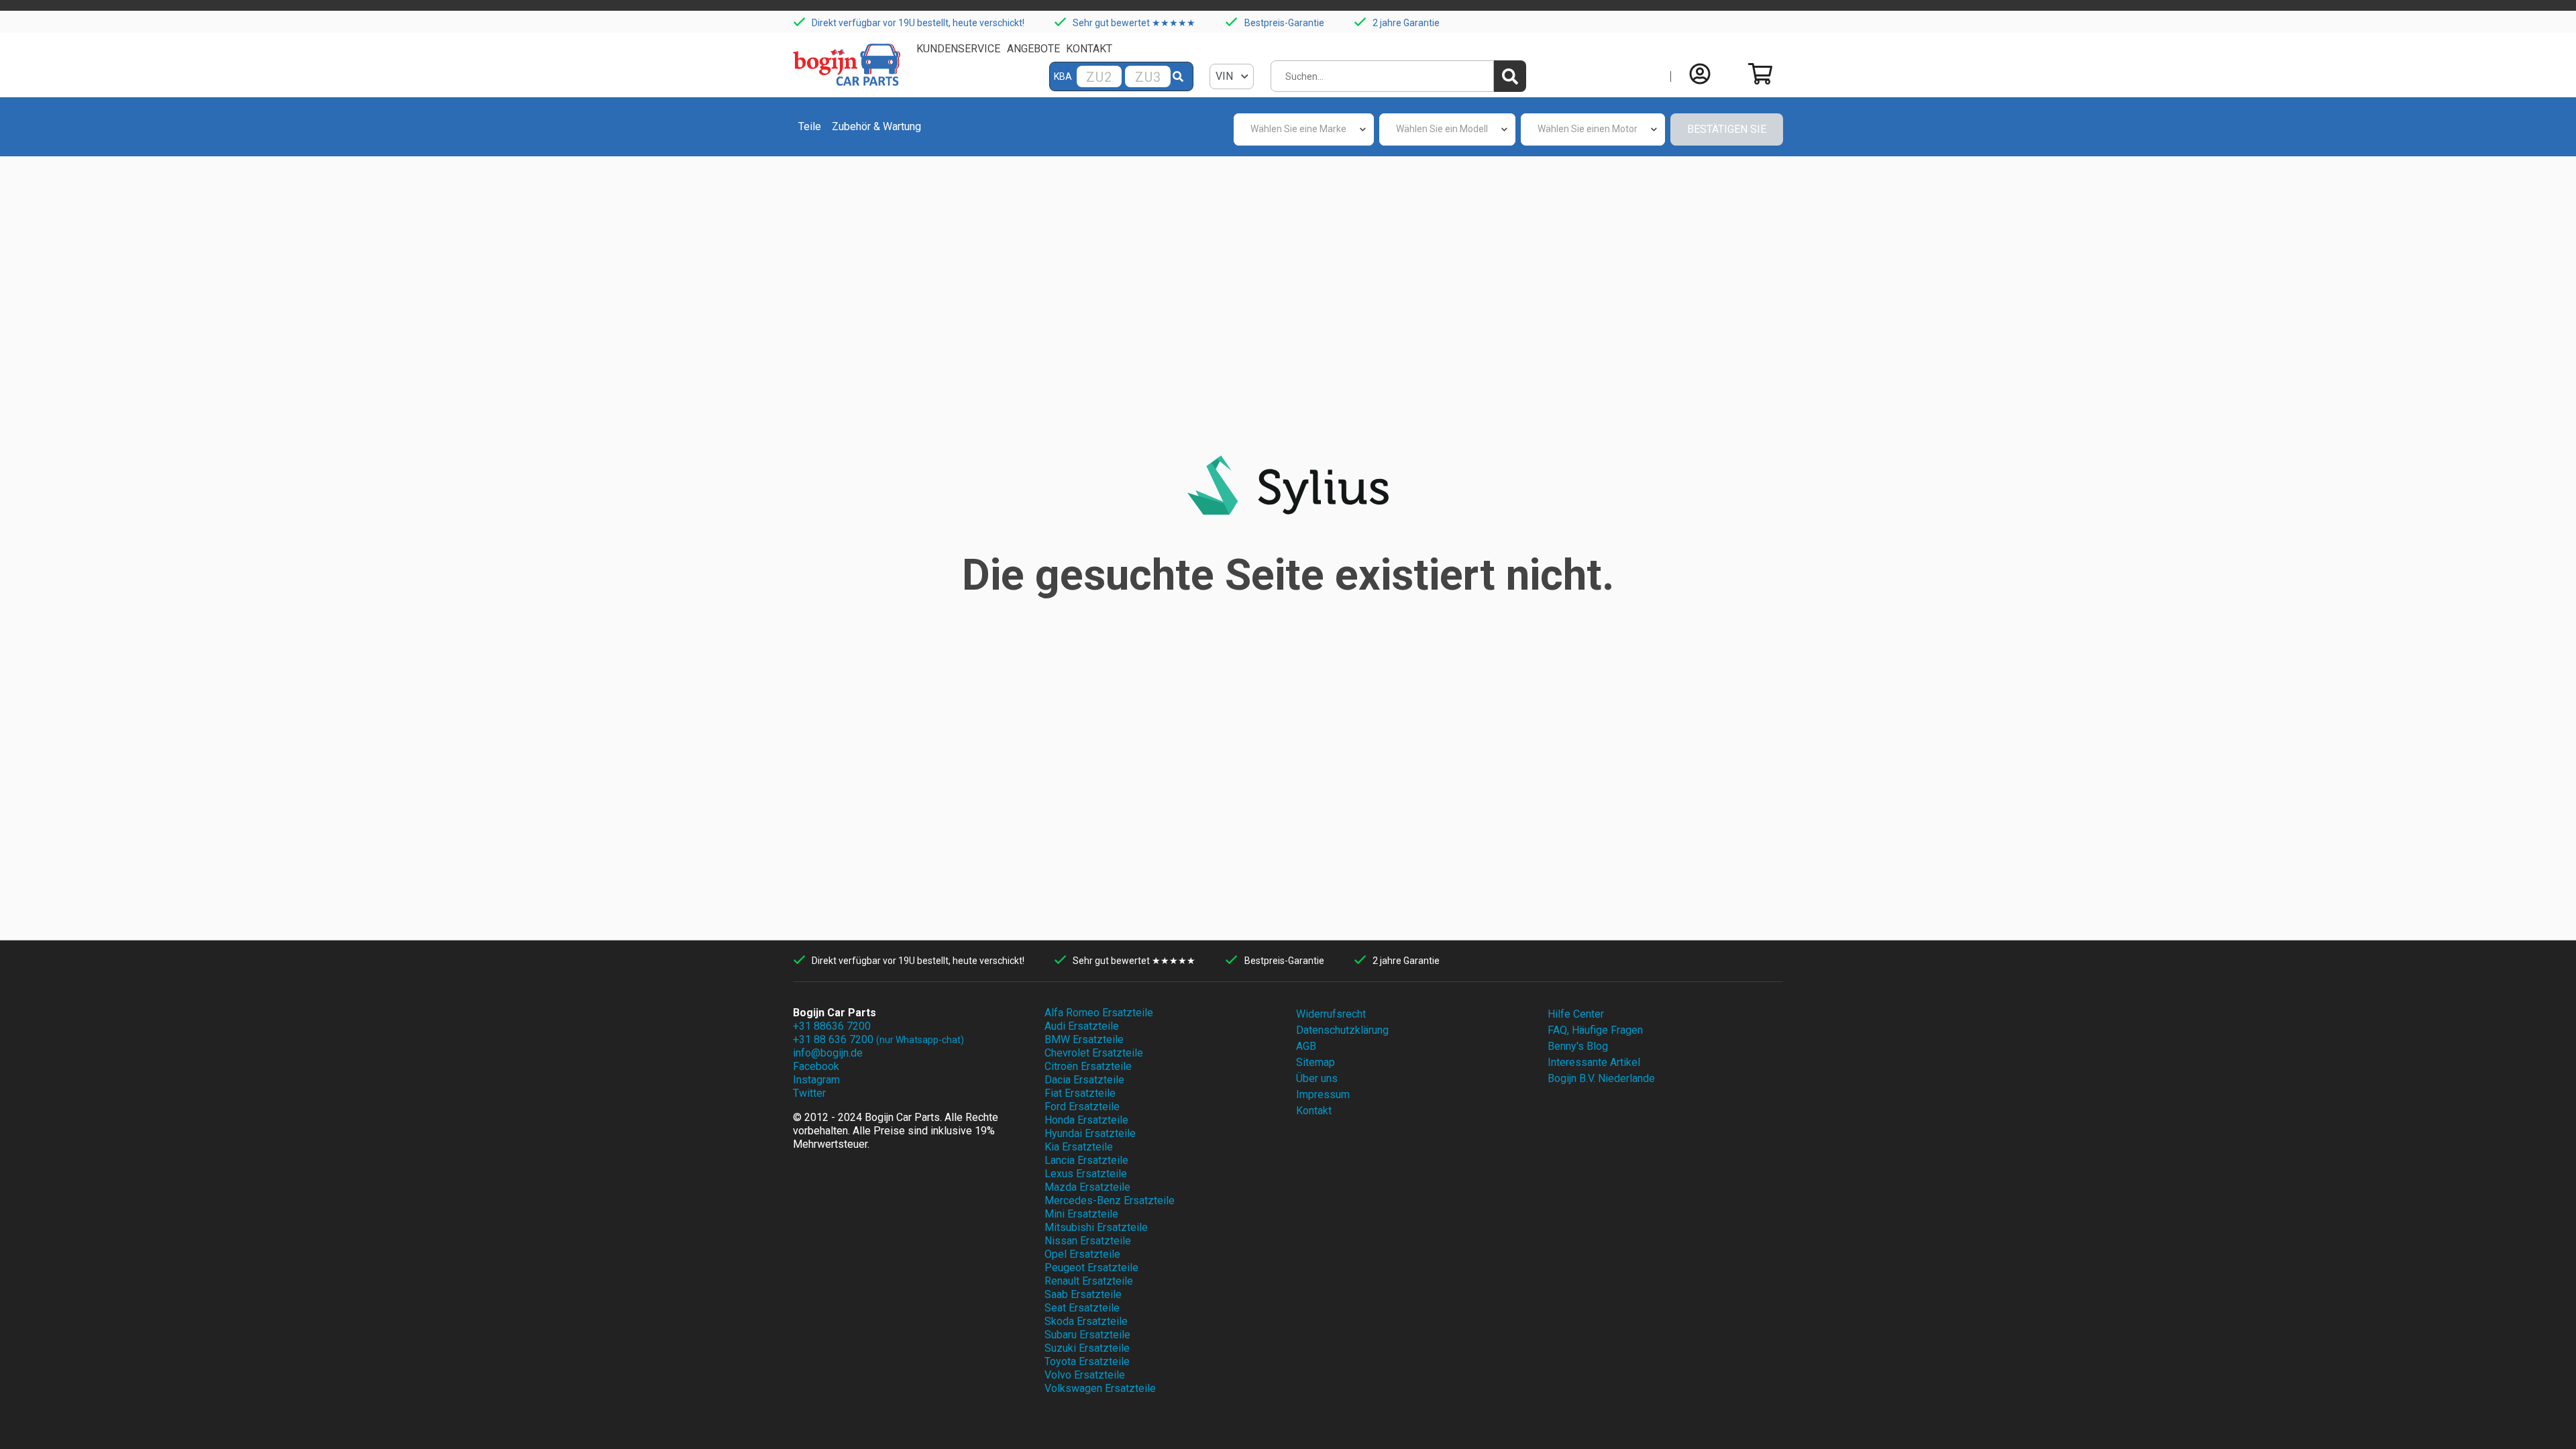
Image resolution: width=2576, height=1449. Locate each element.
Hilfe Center (1576, 1014)
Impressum (1323, 1094)
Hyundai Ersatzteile (1090, 1133)
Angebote (1033, 49)
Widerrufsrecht (1331, 1014)
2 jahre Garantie (1406, 23)
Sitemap (1316, 1062)
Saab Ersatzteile (1083, 1294)
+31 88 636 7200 (878, 1039)
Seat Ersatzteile (1082, 1308)
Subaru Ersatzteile (1087, 1335)
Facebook (816, 1066)
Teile (810, 126)
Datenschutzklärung (1342, 1030)
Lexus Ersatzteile (1086, 1174)
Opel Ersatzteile (1082, 1254)
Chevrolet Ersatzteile (1094, 1053)
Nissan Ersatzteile (1088, 1241)
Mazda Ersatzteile (1087, 1187)
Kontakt (1089, 49)
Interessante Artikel (1594, 1062)
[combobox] (1304, 129)
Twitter (809, 1093)
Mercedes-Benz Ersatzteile (1110, 1200)
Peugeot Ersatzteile (1091, 1268)
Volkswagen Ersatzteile (1100, 1388)
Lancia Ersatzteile (1086, 1160)
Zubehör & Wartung (876, 126)
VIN (1226, 76)
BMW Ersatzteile (1084, 1039)
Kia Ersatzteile (1079, 1147)
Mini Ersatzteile (1081, 1214)
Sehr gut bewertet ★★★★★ (1134, 23)
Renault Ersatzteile (1089, 1281)
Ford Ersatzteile (1082, 1107)
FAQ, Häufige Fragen (1595, 1030)
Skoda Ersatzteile (1086, 1321)
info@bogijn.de (828, 1053)
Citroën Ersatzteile (1088, 1066)
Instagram (816, 1080)
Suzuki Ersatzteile (1087, 1348)
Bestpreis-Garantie (1284, 23)
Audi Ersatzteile (1082, 1026)
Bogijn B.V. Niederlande (1601, 1078)
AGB (1306, 1046)
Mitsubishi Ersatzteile (1096, 1227)
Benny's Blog (1578, 1046)
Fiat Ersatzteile (1080, 1093)
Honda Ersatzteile (1086, 1120)
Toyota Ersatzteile (1087, 1361)
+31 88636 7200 (832, 1026)
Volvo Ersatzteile (1085, 1375)
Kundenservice (958, 49)
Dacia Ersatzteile (1084, 1080)
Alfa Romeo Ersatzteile (1099, 1013)
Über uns (1317, 1078)
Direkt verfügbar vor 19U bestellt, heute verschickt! (918, 23)
